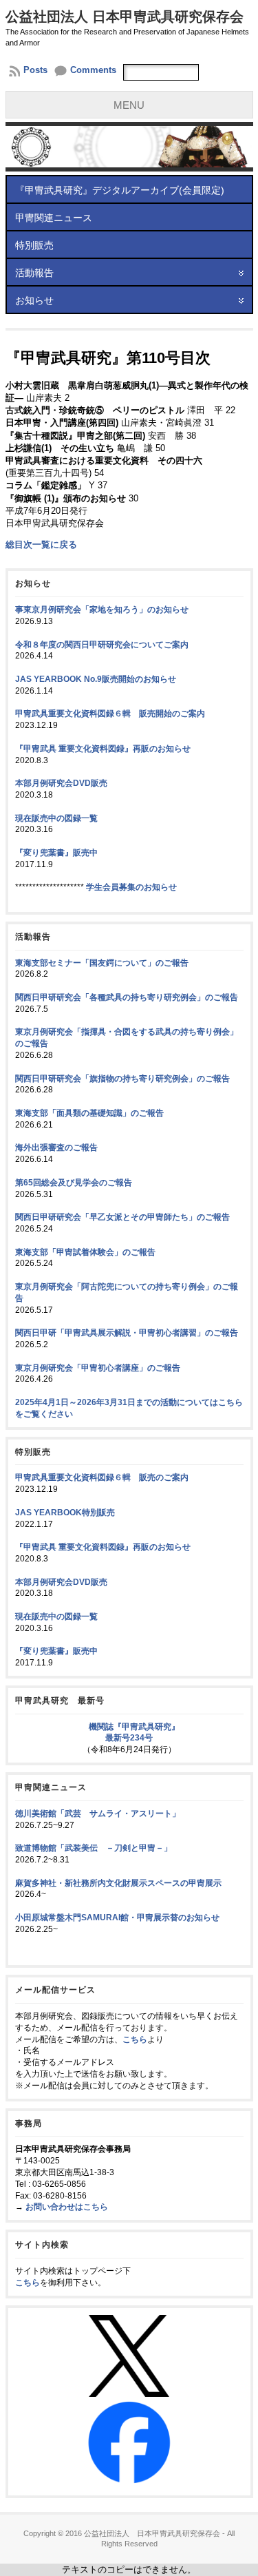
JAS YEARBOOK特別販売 (65, 1513)
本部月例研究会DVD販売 (61, 783)
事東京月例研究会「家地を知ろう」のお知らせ (102, 610)
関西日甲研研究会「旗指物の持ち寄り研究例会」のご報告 (122, 1079)
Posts (35, 70)
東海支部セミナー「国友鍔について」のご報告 (102, 963)
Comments (93, 70)
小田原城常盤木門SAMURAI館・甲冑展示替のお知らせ (117, 1918)
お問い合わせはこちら (67, 2207)
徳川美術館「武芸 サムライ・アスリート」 (98, 1814)
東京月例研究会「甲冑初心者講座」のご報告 (98, 1368)
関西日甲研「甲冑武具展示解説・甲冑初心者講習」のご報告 (127, 1333)
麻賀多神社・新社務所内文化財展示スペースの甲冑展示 (118, 1883)
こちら (135, 2039)
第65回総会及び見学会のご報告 (74, 1183)
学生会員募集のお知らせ (131, 887)
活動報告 (34, 273)
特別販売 (34, 245)
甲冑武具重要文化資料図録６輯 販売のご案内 (102, 1477)
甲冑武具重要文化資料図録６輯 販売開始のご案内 (110, 714)
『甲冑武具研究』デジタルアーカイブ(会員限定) (120, 190)
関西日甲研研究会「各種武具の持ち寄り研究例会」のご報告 (127, 997)
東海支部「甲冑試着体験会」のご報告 (85, 1252)
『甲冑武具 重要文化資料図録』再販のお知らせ (103, 749)
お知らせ (34, 300)
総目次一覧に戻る (41, 544)
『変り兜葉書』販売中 (56, 853)
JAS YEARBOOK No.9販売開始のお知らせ (96, 679)
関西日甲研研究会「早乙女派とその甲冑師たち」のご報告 (122, 1217)
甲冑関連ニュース (54, 218)
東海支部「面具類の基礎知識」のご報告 (89, 1113)
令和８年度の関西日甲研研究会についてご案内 (102, 645)
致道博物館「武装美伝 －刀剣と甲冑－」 (94, 1848)
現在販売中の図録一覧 (56, 818)
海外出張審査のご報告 (56, 1147)
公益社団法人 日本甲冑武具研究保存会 (125, 17)
